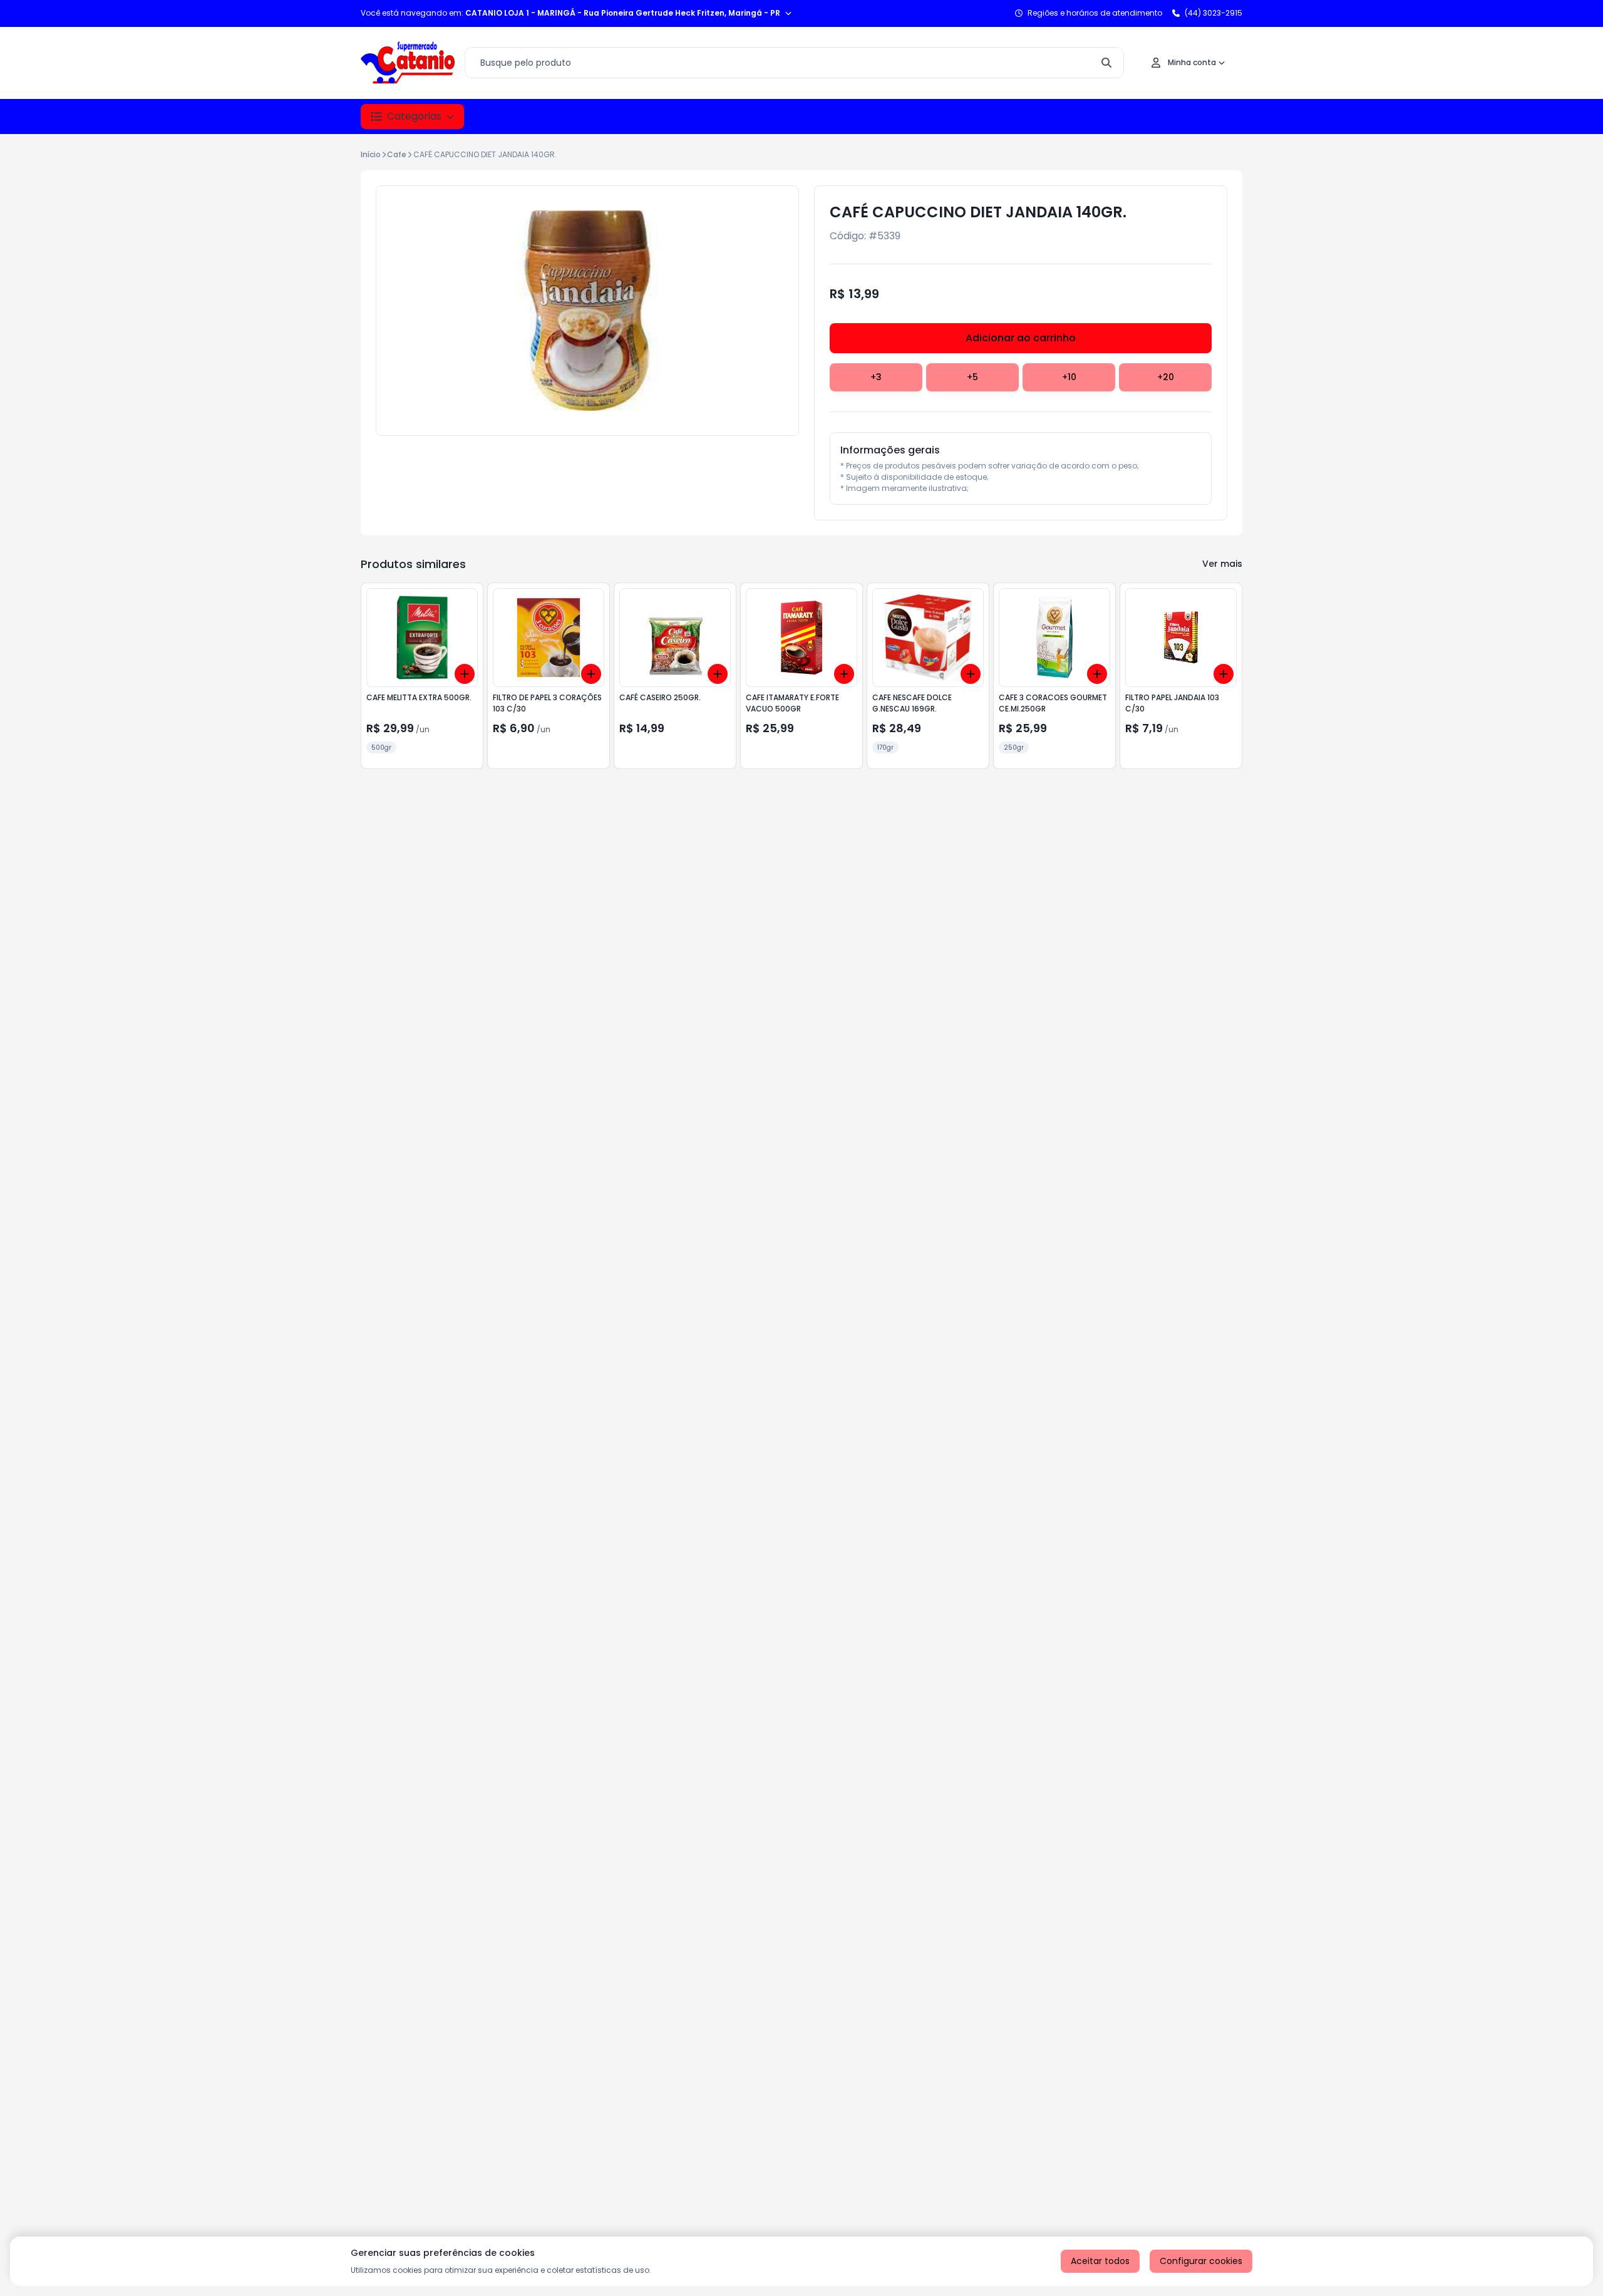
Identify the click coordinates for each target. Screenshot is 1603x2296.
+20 (1166, 377)
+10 (1069, 377)
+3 (876, 377)
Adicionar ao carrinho (1021, 338)
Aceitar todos (1100, 2261)
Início (371, 154)
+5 (972, 377)
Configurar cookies (1201, 2261)
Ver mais (1222, 564)
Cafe (397, 154)
